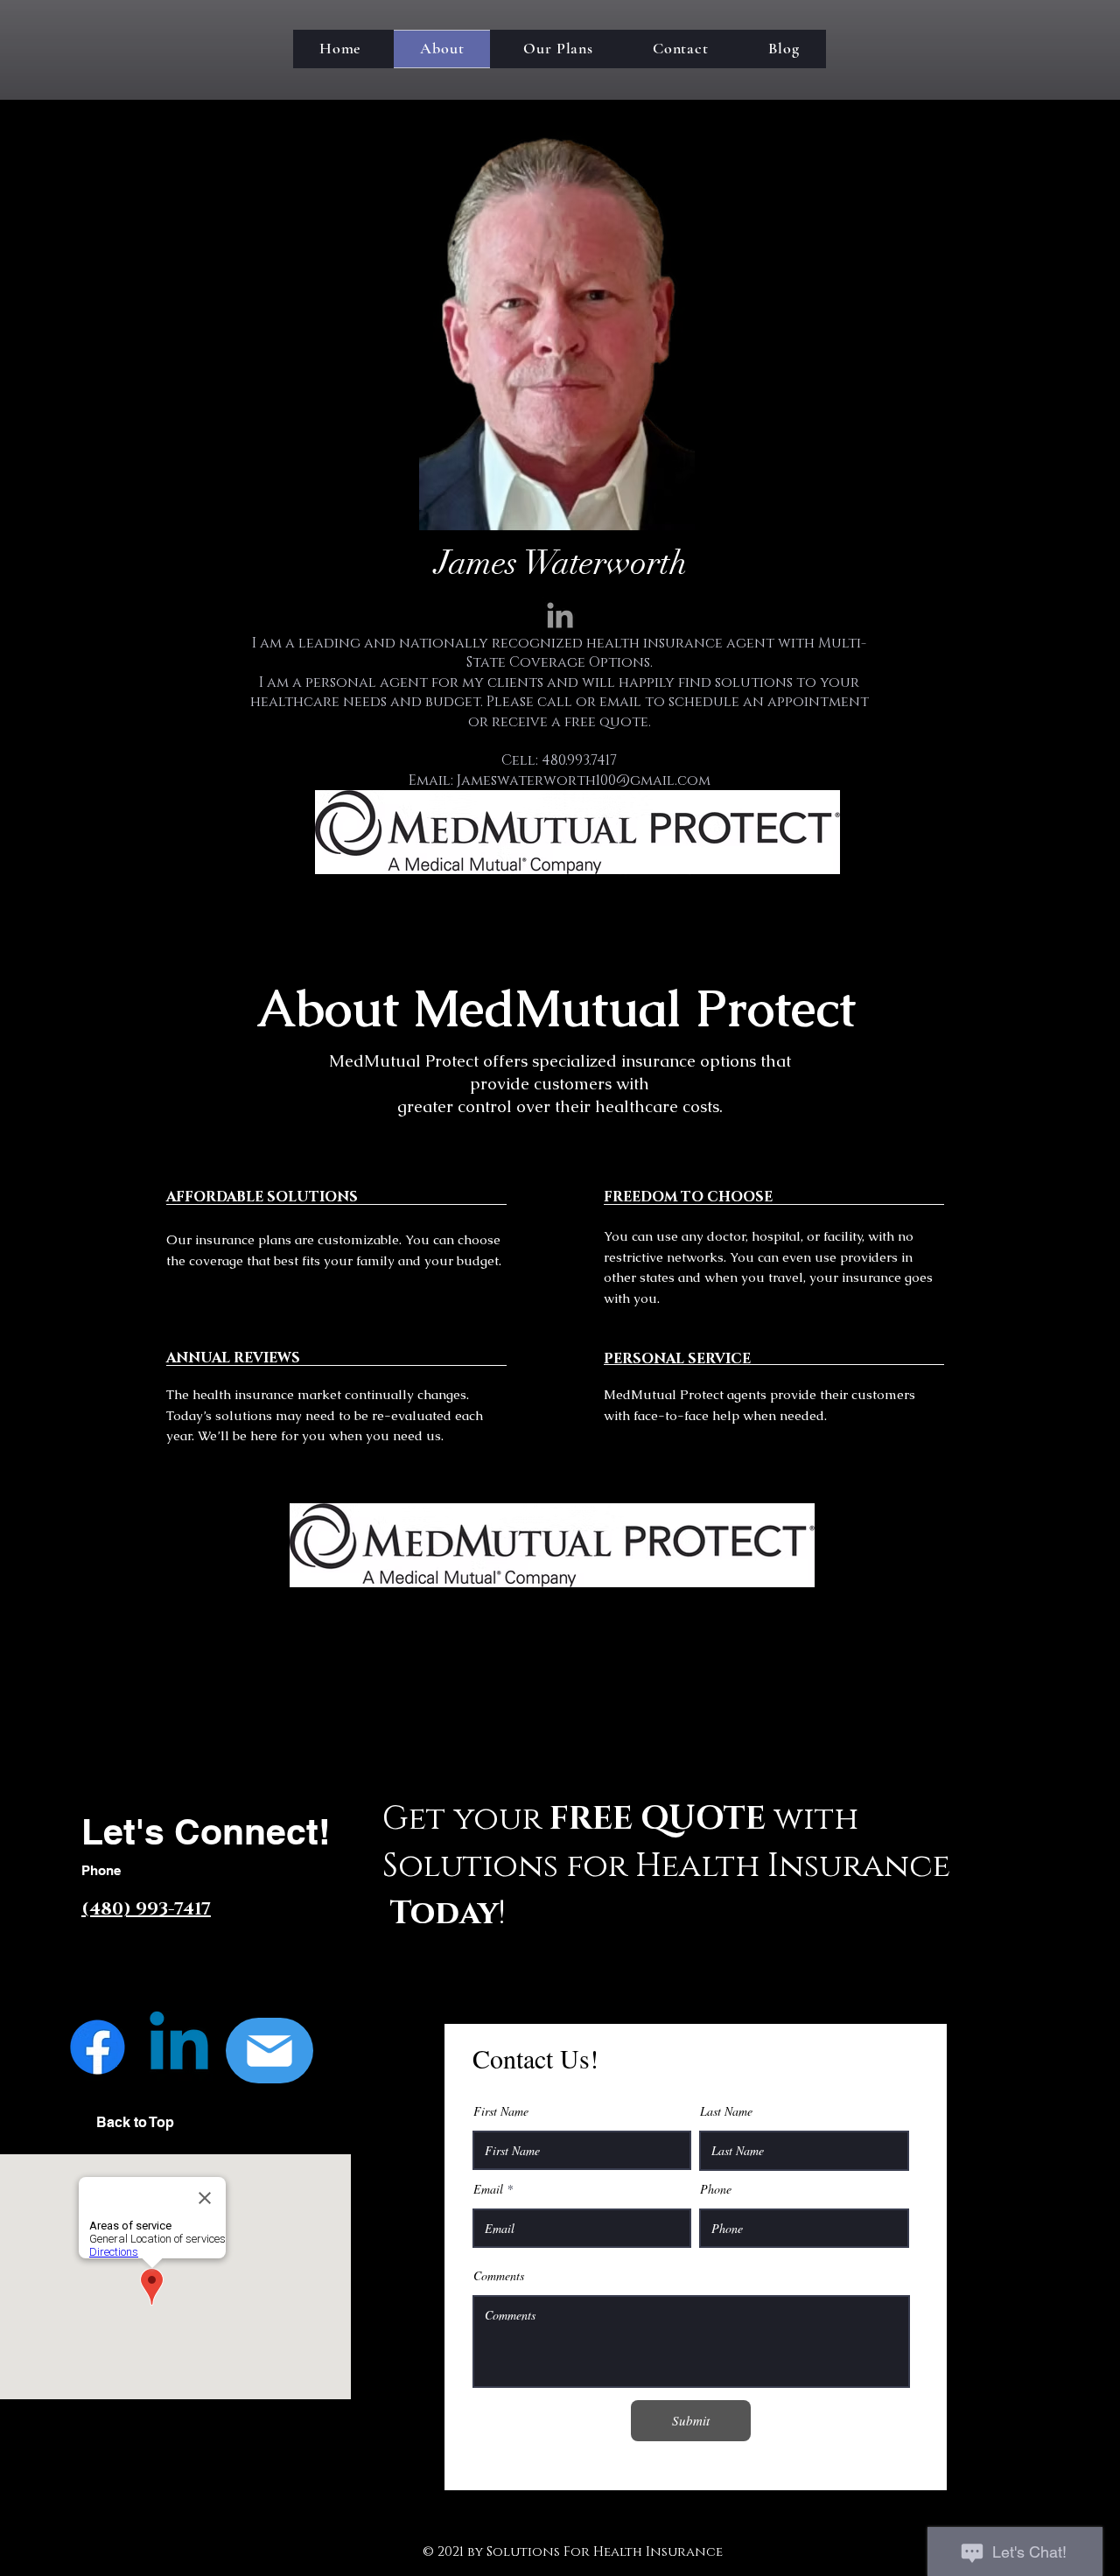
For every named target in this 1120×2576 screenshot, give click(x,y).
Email (488, 2189)
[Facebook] (98, 2047)
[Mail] (269, 2051)
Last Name (726, 2111)
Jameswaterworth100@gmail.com (584, 780)
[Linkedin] (179, 2047)
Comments (499, 2276)
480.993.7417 (579, 760)
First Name (501, 2111)
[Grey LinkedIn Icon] (560, 615)
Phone (716, 2189)
